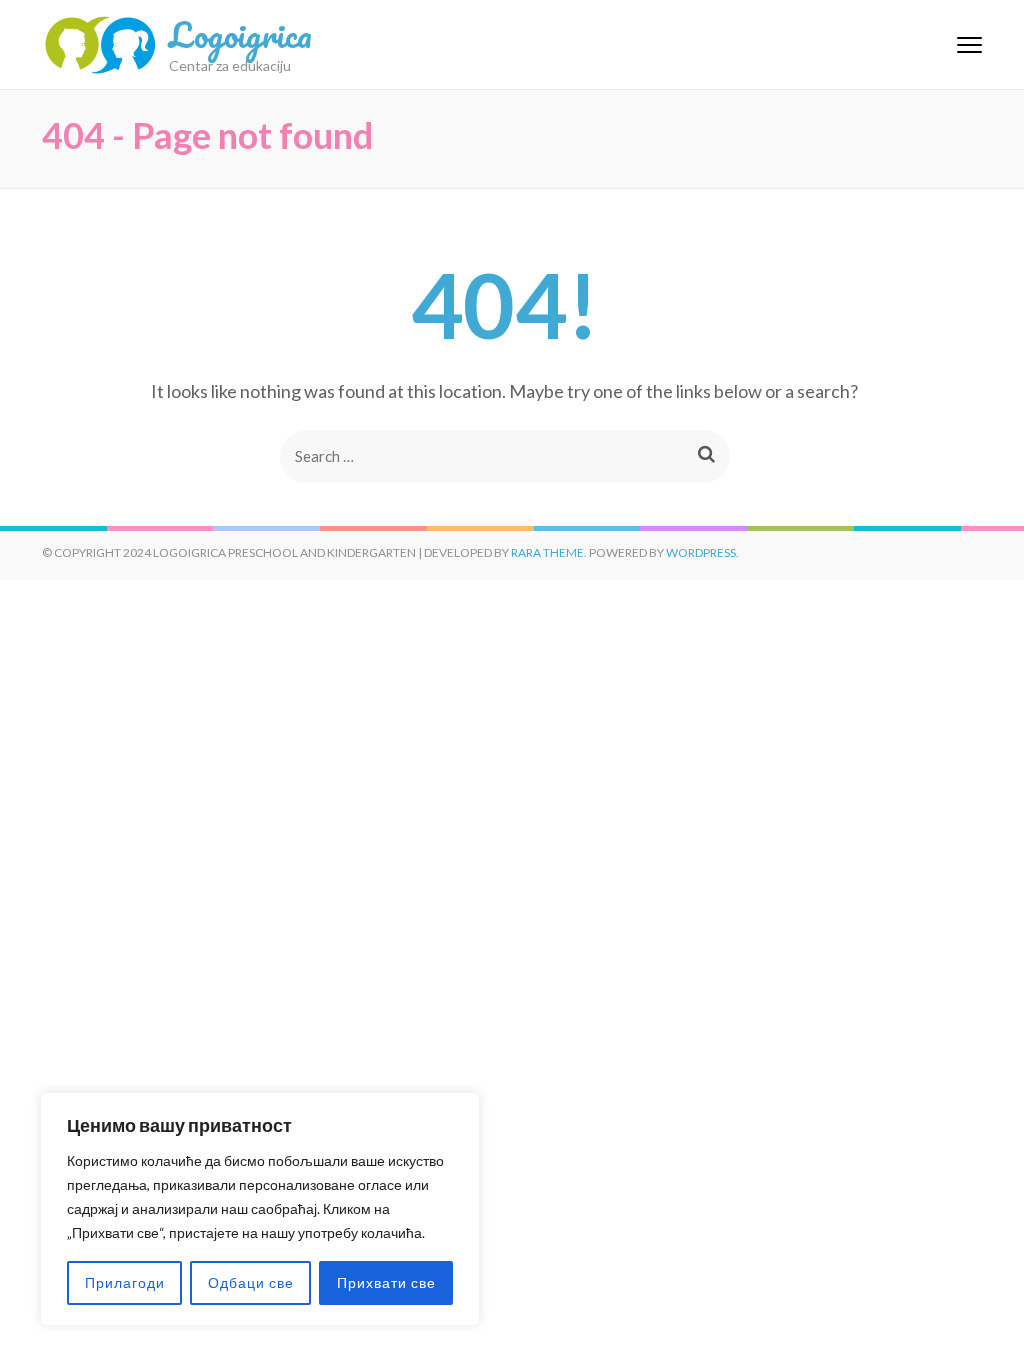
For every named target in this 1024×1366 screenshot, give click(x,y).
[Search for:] (473, 456)
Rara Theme (547, 552)
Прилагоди (125, 1282)
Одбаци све (251, 1282)
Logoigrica (240, 34)
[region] (260, 1209)
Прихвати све (386, 1282)
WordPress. (702, 552)
